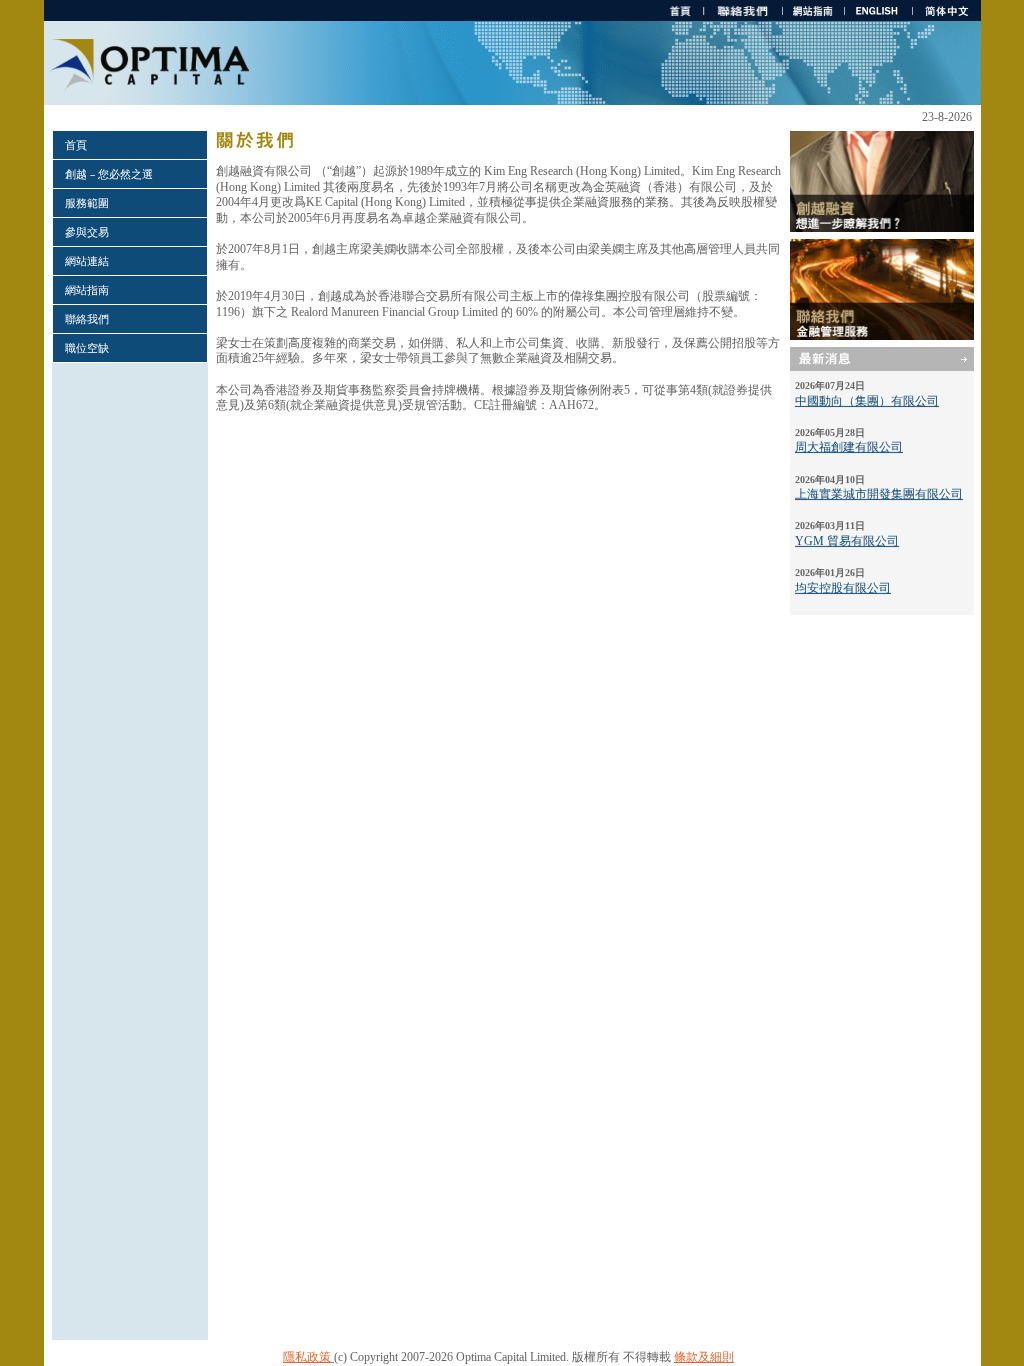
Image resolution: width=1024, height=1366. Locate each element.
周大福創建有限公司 (849, 440)
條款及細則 (704, 1357)
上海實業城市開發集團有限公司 (879, 487)
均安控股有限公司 (843, 580)
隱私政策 (308, 1357)
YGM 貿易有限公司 (847, 533)
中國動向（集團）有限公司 (867, 393)
